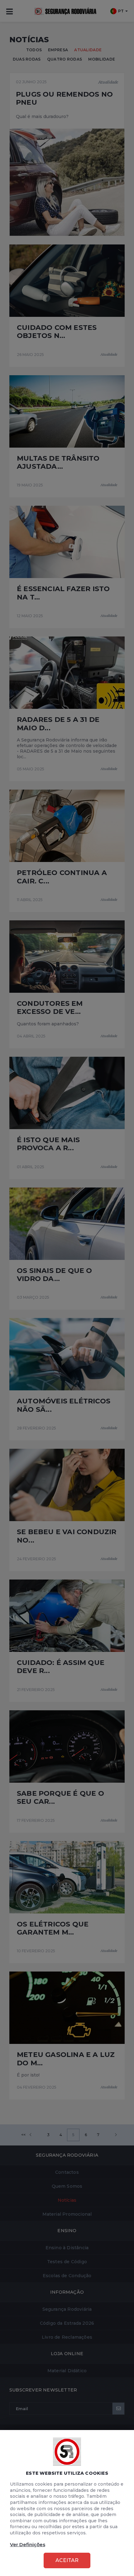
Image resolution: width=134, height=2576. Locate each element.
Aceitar (67, 2560)
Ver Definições (28, 2544)
